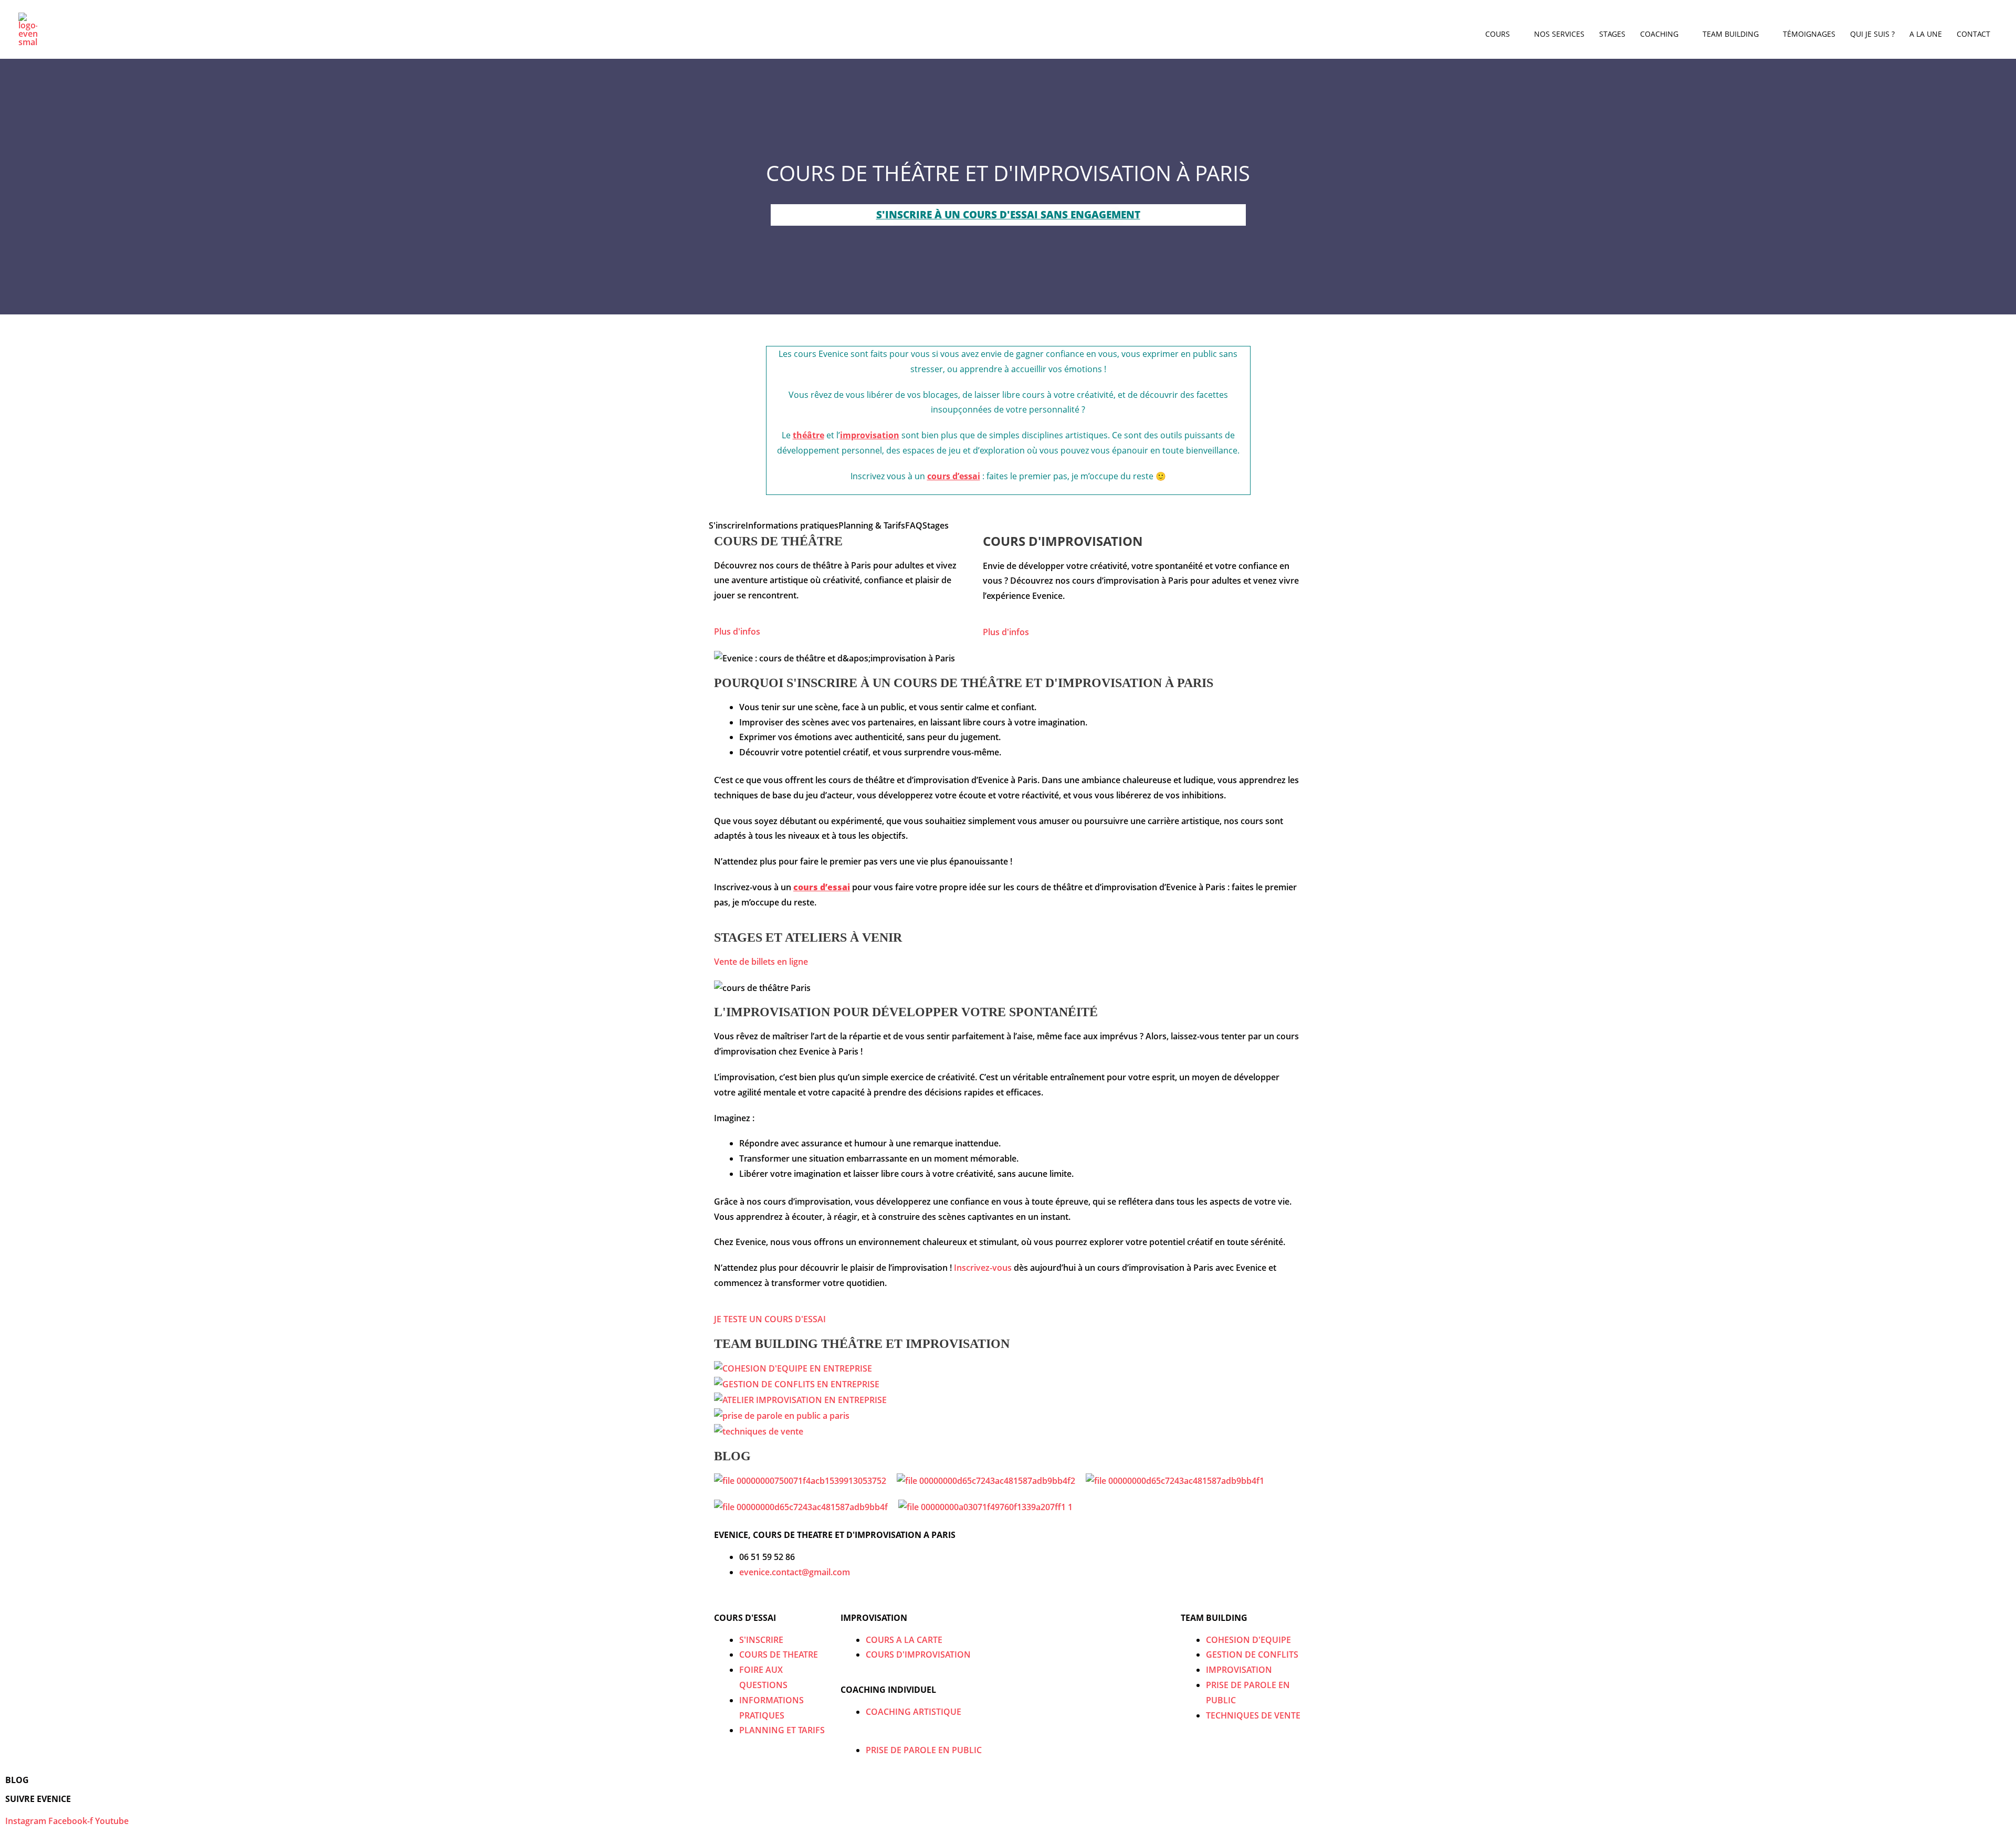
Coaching (1659, 34)
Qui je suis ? (1872, 34)
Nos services (1559, 34)
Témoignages (1809, 34)
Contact (1973, 34)
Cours (1498, 34)
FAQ (914, 525)
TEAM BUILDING (1214, 1618)
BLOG (17, 1780)
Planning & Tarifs (872, 525)
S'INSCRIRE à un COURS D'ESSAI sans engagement (1008, 215)
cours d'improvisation (1063, 541)
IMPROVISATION (874, 1618)
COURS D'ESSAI (745, 1618)
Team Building (1731, 34)
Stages (1612, 34)
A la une (1926, 34)
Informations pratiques (792, 525)
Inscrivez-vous (982, 1268)
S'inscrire (727, 525)
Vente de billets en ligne (761, 962)
